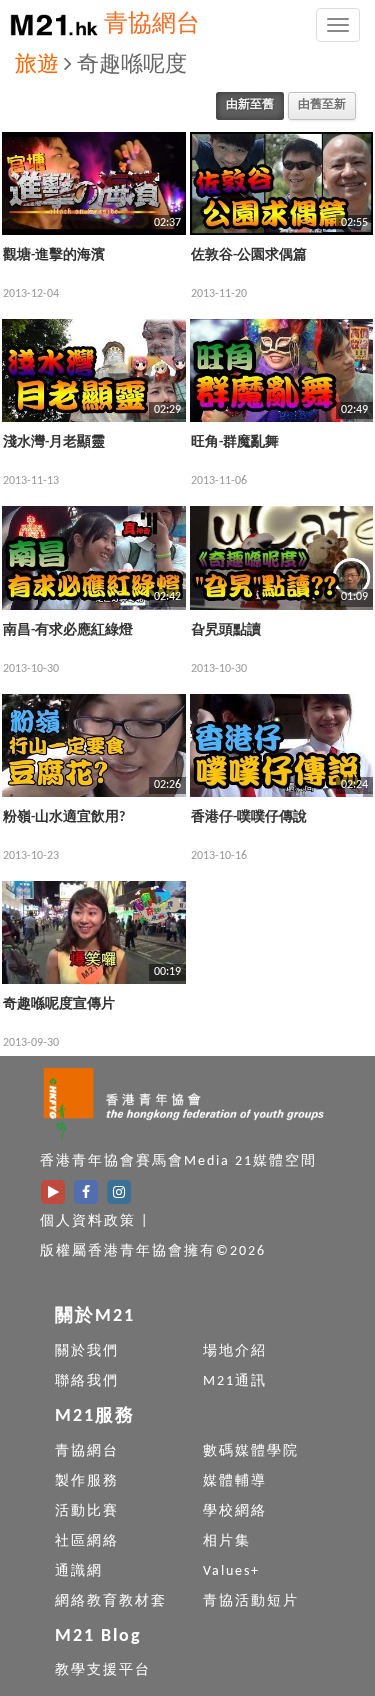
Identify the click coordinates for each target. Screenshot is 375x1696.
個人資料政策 (88, 1221)
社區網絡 (87, 1541)
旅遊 (37, 65)
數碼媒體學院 (251, 1451)
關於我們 (87, 1351)
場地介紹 (235, 1351)
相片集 (227, 1541)
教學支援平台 (103, 1670)
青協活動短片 (251, 1601)
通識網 (79, 1571)
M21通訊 (235, 1381)
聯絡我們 (87, 1381)
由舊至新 (322, 105)
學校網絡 (235, 1511)
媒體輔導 (235, 1481)
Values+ (231, 1571)
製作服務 (87, 1481)
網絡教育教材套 (111, 1601)
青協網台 (152, 25)
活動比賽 (87, 1511)
